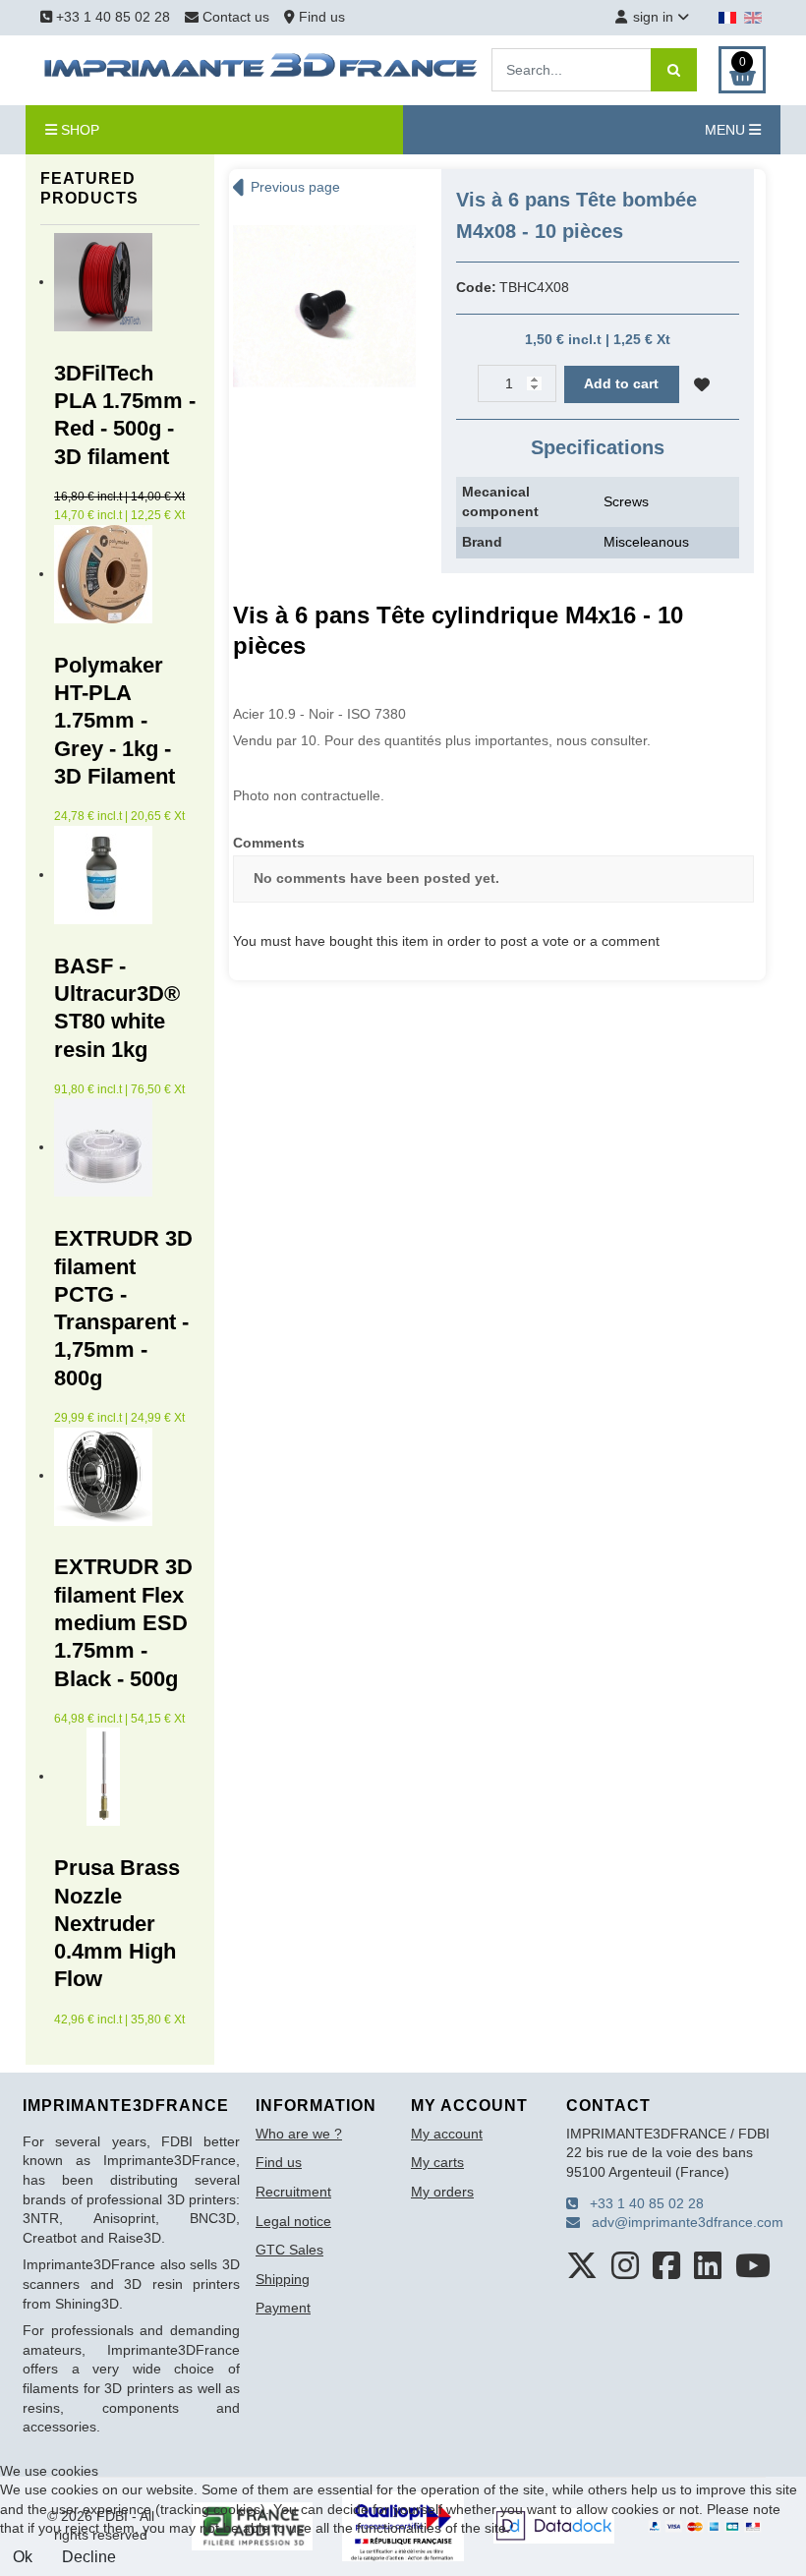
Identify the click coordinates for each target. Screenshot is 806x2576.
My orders (442, 2192)
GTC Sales (289, 2250)
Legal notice (293, 2221)
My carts (437, 2162)
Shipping (283, 2279)
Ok (23, 2557)
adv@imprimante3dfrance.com (682, 2222)
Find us (320, 17)
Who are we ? (299, 2134)
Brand (482, 542)
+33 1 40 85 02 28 (111, 17)
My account (447, 2134)
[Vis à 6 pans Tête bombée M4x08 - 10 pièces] (324, 305)
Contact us (236, 17)
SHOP (78, 130)
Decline (89, 2557)
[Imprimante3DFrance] (261, 69)
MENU (727, 130)
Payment (283, 2308)
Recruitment (293, 2192)
